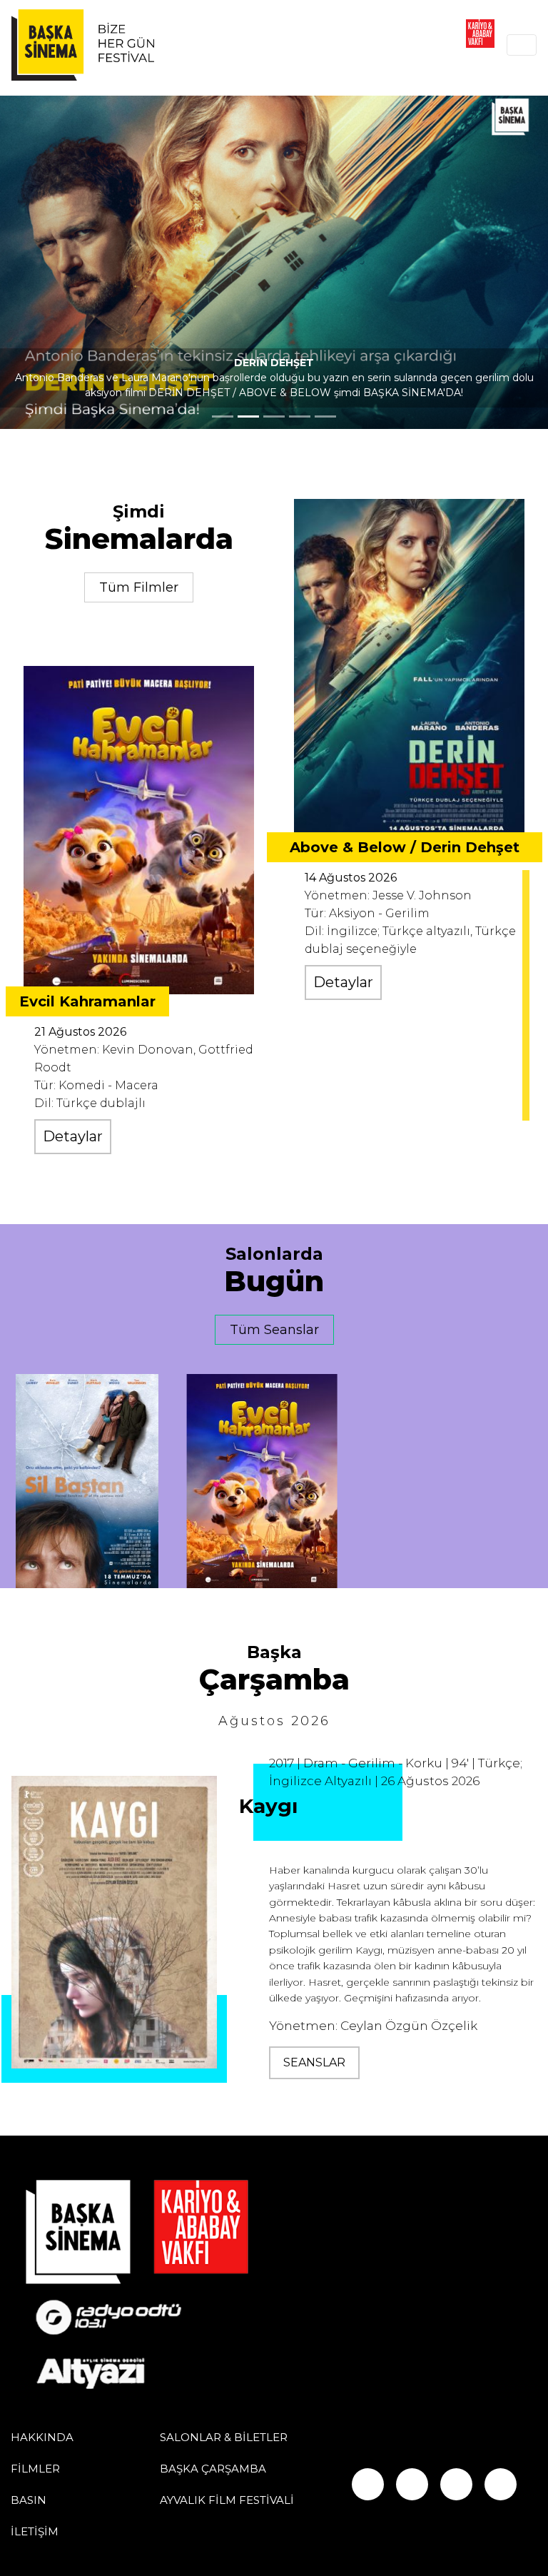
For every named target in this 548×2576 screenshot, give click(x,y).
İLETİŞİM (35, 2531)
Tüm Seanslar (274, 1330)
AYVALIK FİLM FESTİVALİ (227, 2500)
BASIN (29, 2500)
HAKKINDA (42, 2437)
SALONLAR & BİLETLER (224, 2437)
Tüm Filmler (139, 587)
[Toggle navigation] (522, 45)
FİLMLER (35, 2469)
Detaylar (73, 1136)
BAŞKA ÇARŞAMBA (213, 2469)
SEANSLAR (314, 2062)
